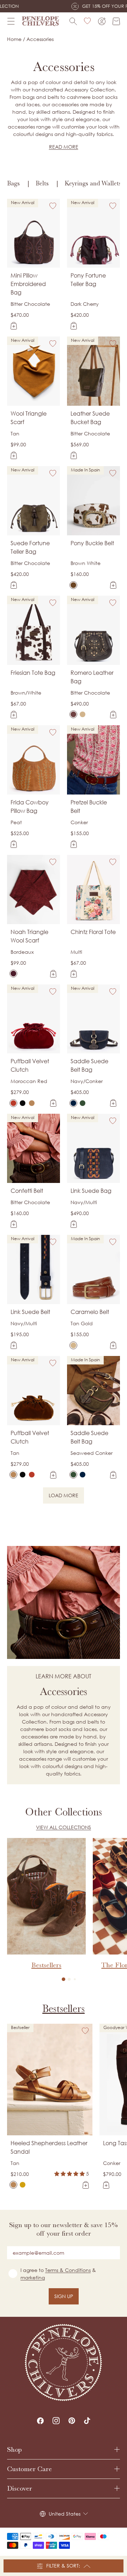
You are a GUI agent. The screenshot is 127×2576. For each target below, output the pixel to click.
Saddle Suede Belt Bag (89, 1065)
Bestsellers (64, 2009)
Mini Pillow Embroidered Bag (28, 284)
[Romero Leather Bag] (73, 714)
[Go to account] (102, 21)
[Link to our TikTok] (87, 2421)
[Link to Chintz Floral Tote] (93, 890)
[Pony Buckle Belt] (73, 585)
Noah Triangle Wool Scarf (29, 936)
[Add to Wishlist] (53, 206)
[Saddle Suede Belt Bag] (73, 1103)
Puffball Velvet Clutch (30, 1065)
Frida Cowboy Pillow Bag (30, 807)
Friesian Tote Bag (33, 673)
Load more (66, 1497)
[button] (64, 1979)
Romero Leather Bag (92, 677)
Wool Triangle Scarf (29, 418)
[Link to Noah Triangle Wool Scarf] (34, 890)
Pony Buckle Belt (92, 543)
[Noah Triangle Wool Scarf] (13, 974)
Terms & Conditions (68, 2270)
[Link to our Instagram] (56, 2421)
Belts (42, 183)
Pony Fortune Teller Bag (88, 280)
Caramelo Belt (90, 1312)
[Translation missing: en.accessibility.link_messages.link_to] (64, 2363)
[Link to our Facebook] (40, 2421)
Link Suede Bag (91, 1191)
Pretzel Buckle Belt (89, 807)
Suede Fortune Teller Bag (30, 547)
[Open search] (73, 21)
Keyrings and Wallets (93, 183)
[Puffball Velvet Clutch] (13, 1103)
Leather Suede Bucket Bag (90, 418)
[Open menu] (11, 21)
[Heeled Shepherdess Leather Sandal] (13, 2185)
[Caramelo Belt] (73, 1345)
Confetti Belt (27, 1191)
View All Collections (64, 1827)
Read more (64, 147)
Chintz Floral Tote (93, 932)
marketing (33, 2277)
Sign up (64, 2296)
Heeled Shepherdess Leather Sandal (49, 2147)
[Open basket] (116, 21)
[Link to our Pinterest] (72, 2421)
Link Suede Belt (30, 1312)
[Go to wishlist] (87, 21)
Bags (13, 183)
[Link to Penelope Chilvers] (41, 21)
